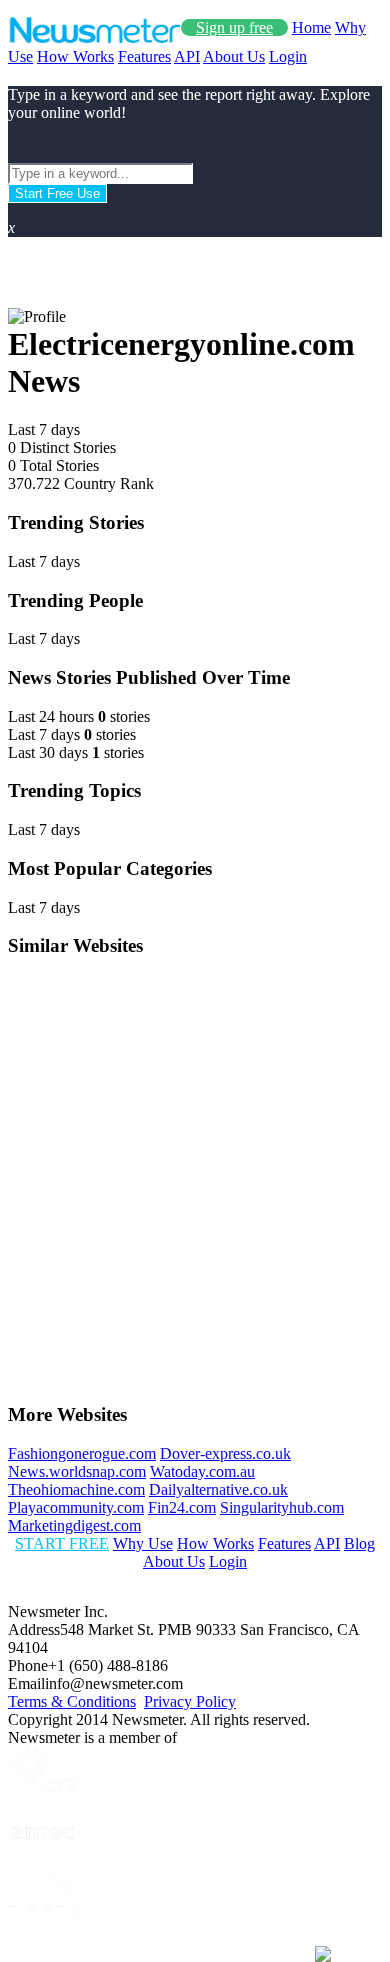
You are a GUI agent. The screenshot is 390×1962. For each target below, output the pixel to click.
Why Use (143, 1543)
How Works (75, 56)
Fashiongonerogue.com (82, 1453)
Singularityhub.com (282, 1507)
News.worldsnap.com (77, 1471)
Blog (359, 1543)
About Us (234, 56)
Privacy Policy (190, 1701)
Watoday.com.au (202, 1471)
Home (311, 27)
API (187, 56)
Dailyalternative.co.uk (218, 1489)
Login (288, 56)
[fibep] (43, 1944)
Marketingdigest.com (74, 1525)
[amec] (43, 1858)
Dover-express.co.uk (225, 1453)
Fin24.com (182, 1507)
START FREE (62, 1543)
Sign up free (234, 27)
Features (144, 56)
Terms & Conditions (72, 1701)
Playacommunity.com (76, 1507)
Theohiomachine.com (76, 1489)
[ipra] (43, 1789)
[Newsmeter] (94, 38)
